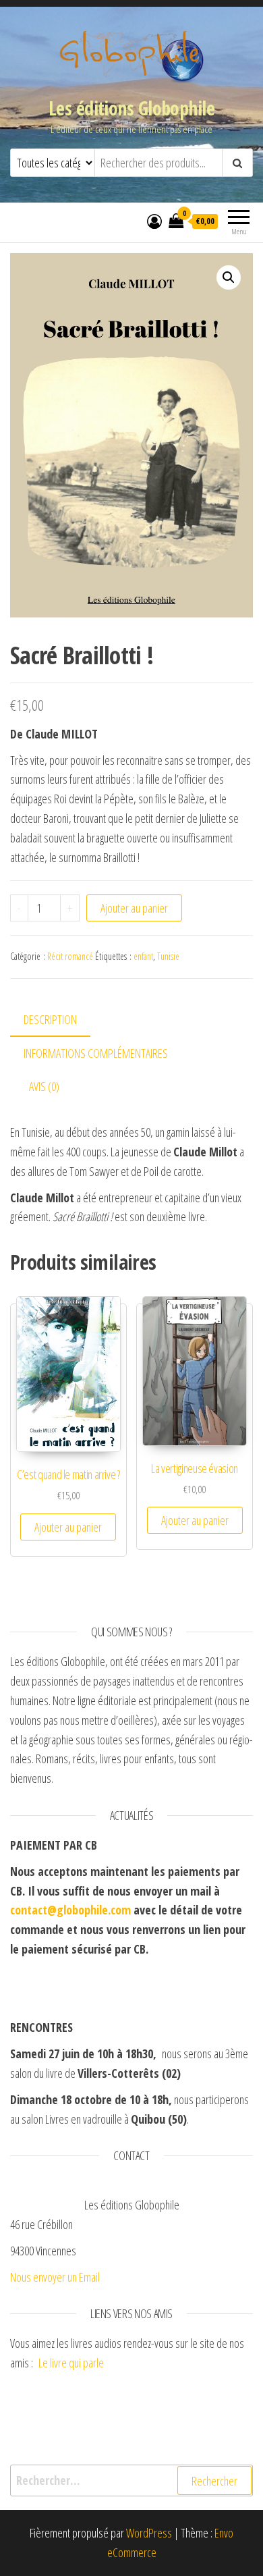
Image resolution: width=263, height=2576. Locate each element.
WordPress (149, 2533)
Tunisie (168, 956)
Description (50, 1019)
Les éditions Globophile (131, 108)
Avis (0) (44, 1086)
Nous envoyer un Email (55, 2277)
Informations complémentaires (96, 1053)
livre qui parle (78, 2363)
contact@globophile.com (70, 1910)
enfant (143, 956)
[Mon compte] (154, 221)
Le (43, 2363)
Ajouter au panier (134, 908)
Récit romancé (70, 956)
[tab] (60, 1020)
